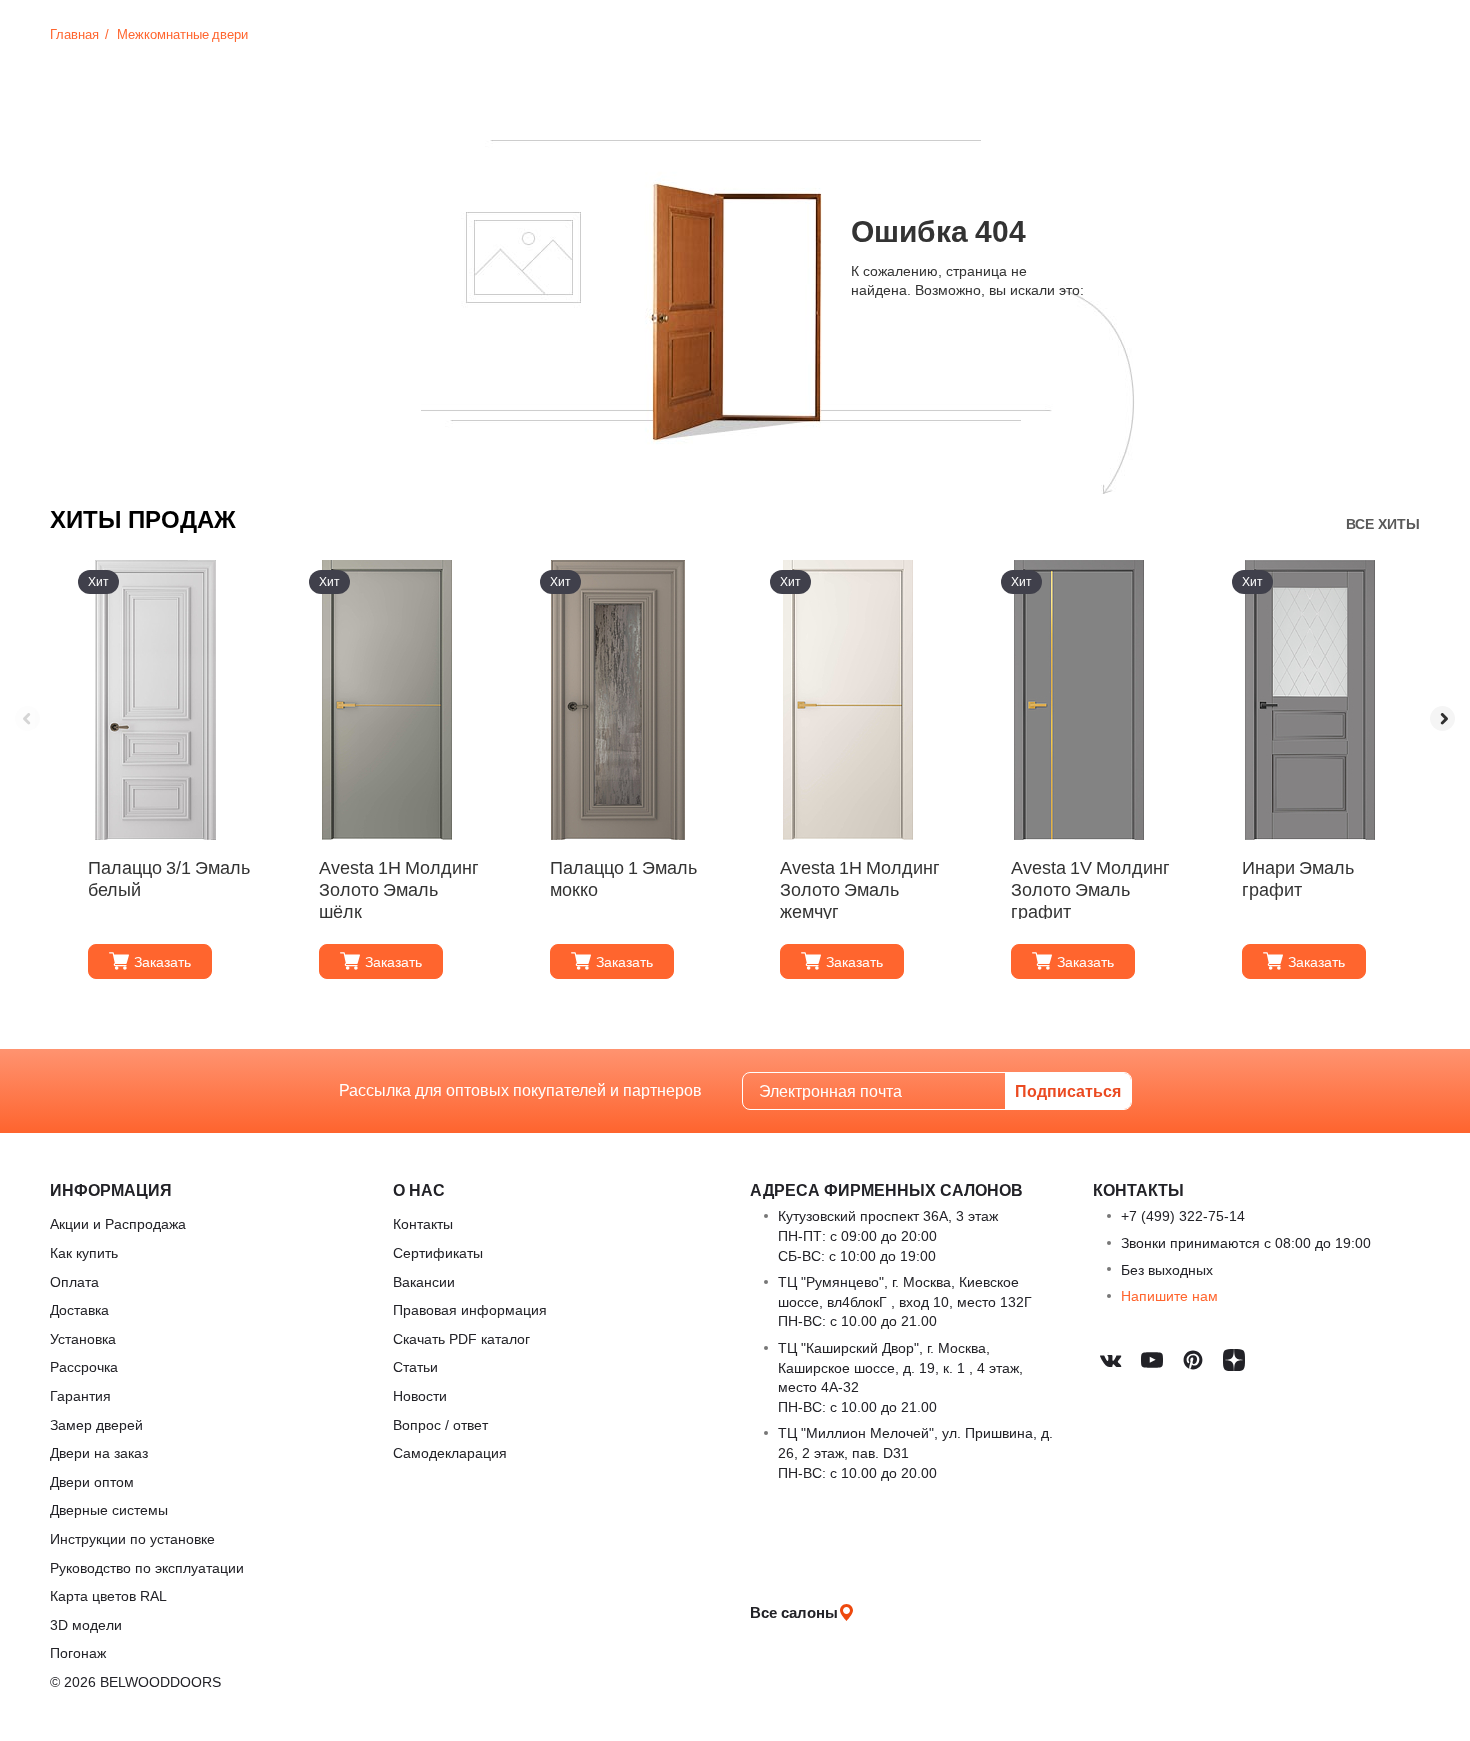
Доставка (79, 1309)
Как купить (84, 1252)
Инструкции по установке (132, 1538)
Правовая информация (470, 1309)
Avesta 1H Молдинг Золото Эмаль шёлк (399, 888)
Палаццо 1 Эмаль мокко (623, 878)
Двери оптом (92, 1481)
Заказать (162, 961)
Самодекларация (450, 1452)
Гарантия (80, 1395)
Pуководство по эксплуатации (147, 1567)
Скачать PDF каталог (461, 1338)
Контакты (423, 1223)
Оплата (74, 1281)
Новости (420, 1395)
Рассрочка (84, 1366)
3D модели (86, 1624)
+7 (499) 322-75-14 (1183, 1215)
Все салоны (794, 1612)
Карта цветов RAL (108, 1595)
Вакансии (424, 1281)
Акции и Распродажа (118, 1223)
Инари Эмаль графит (1298, 878)
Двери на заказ (99, 1452)
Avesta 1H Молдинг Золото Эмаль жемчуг (860, 888)
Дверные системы (109, 1509)
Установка (83, 1338)
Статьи (415, 1366)
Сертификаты (438, 1252)
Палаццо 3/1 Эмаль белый (169, 878)
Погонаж (78, 1652)
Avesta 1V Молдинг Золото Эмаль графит (1090, 888)
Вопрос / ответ (440, 1424)
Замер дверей (96, 1424)
